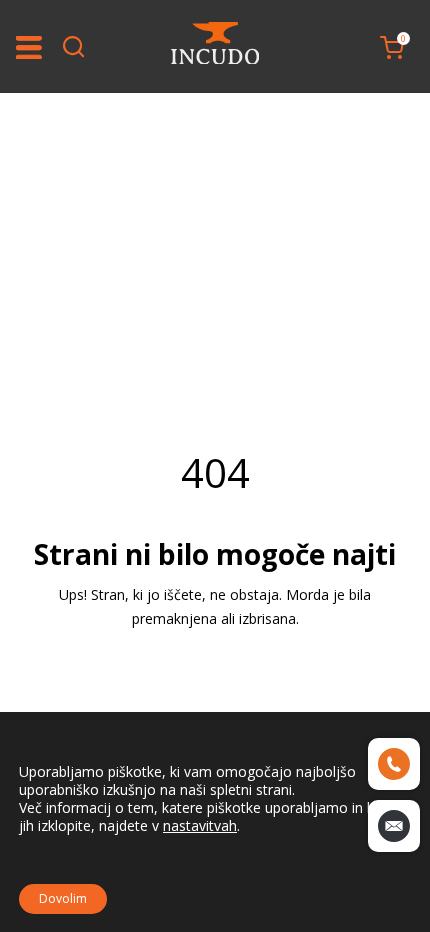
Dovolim (63, 898)
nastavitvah (200, 826)
